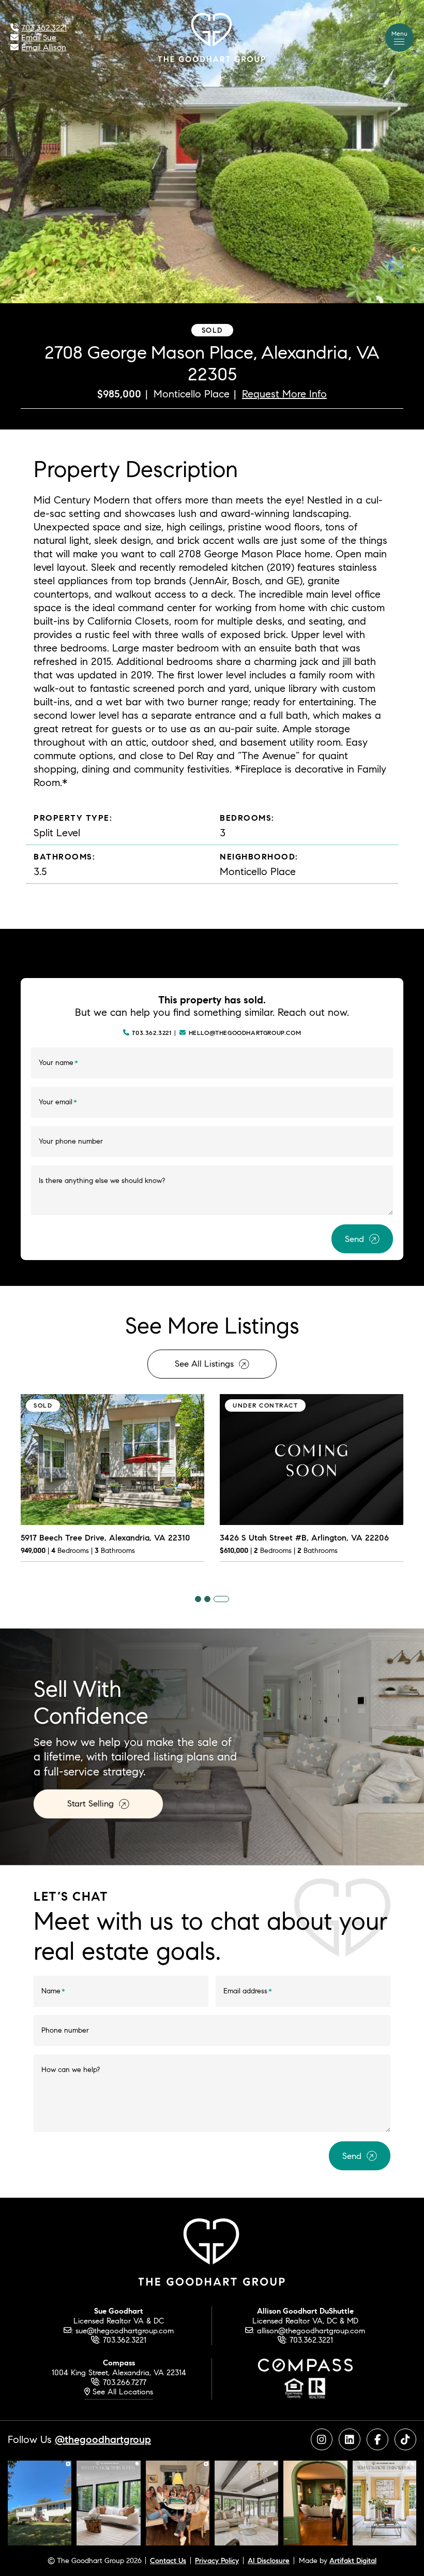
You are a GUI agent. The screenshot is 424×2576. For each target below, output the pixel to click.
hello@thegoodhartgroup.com (245, 1033)
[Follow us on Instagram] (40, 2502)
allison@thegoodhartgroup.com (311, 2330)
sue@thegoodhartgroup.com (125, 2330)
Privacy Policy (217, 2560)
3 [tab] (221, 1599)
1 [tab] (198, 1599)
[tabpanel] (112, 1485)
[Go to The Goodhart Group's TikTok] (405, 2439)
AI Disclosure (269, 2560)
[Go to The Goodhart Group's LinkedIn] (350, 2439)
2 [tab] (207, 1599)
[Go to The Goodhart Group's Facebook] (377, 2439)
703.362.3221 (152, 1033)
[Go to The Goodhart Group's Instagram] (322, 2439)
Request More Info (284, 394)
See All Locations (122, 2392)
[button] (399, 38)
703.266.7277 (125, 2382)
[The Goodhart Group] (212, 36)
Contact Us (168, 2560)
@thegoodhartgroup (103, 2439)
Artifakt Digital (353, 2560)
